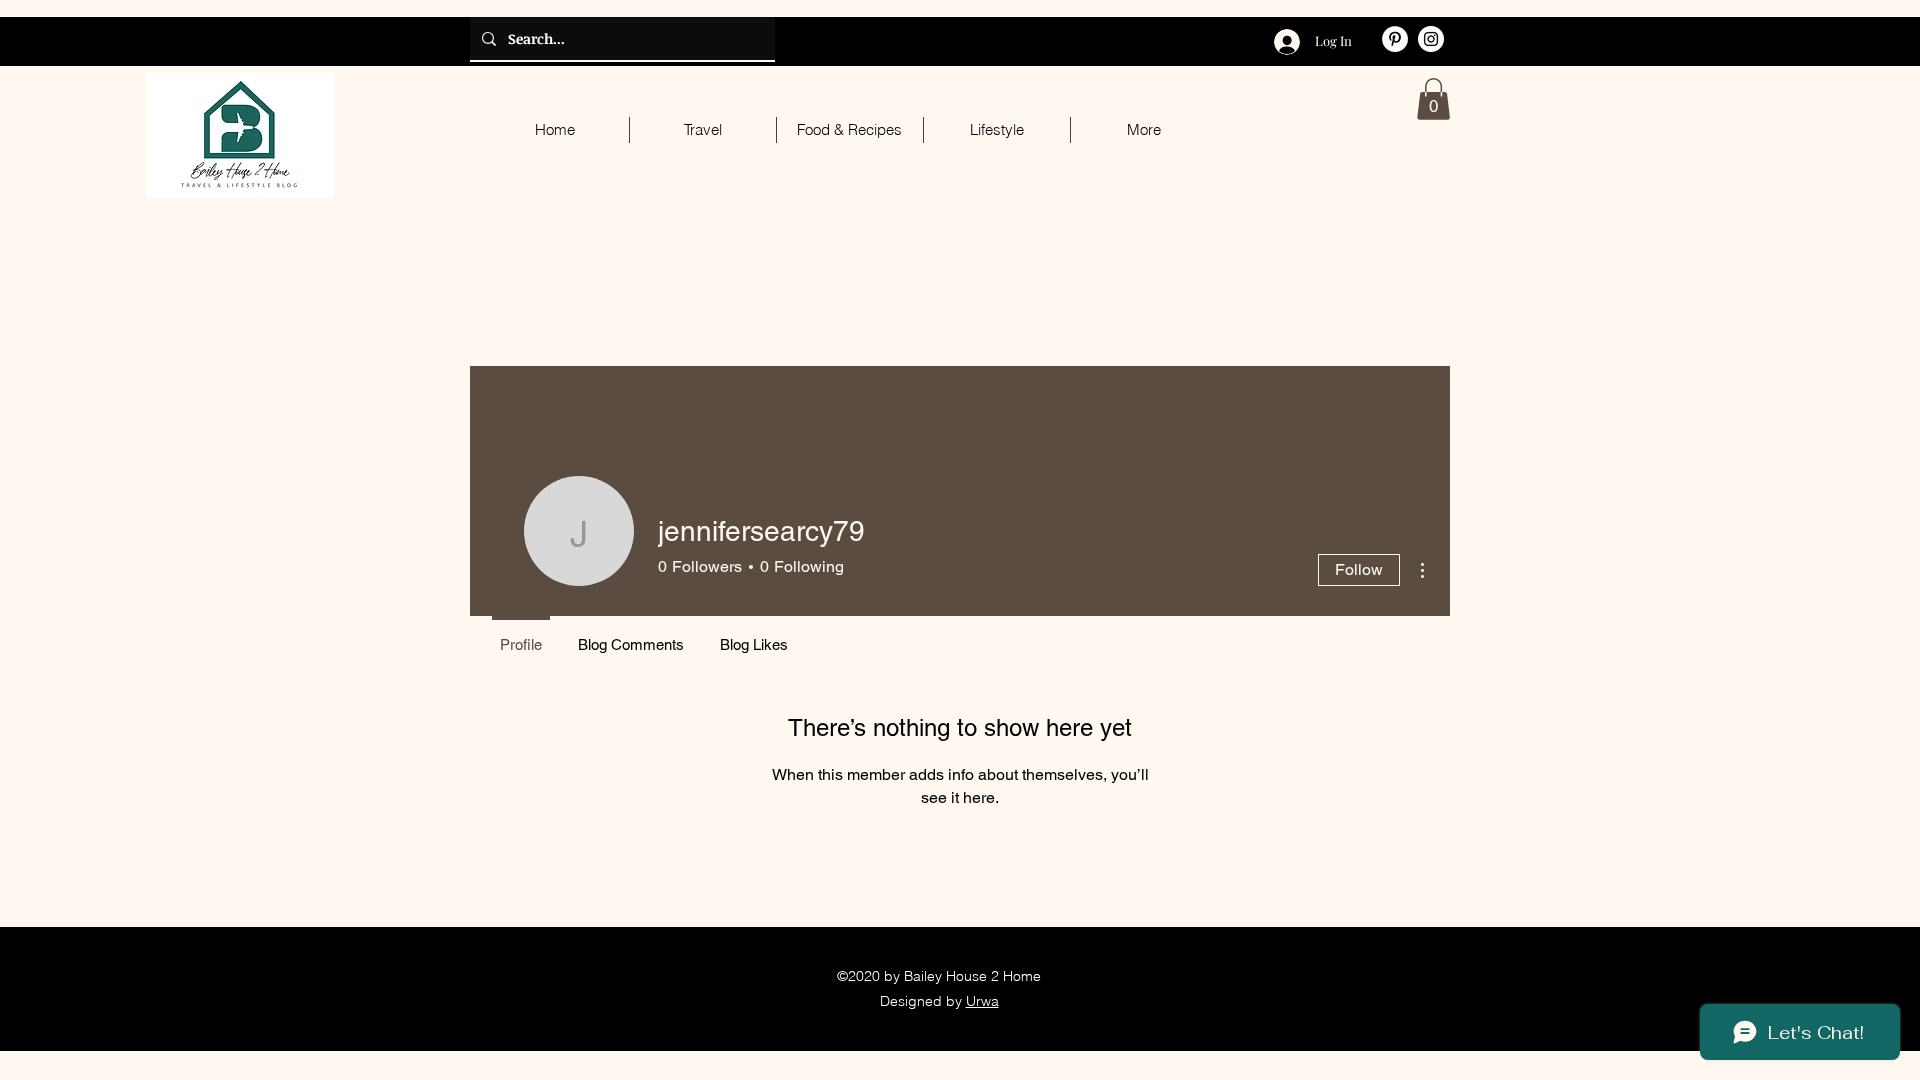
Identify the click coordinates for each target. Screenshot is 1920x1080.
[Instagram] (1431, 39)
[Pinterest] (1395, 39)
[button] (1433, 99)
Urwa (982, 1001)
